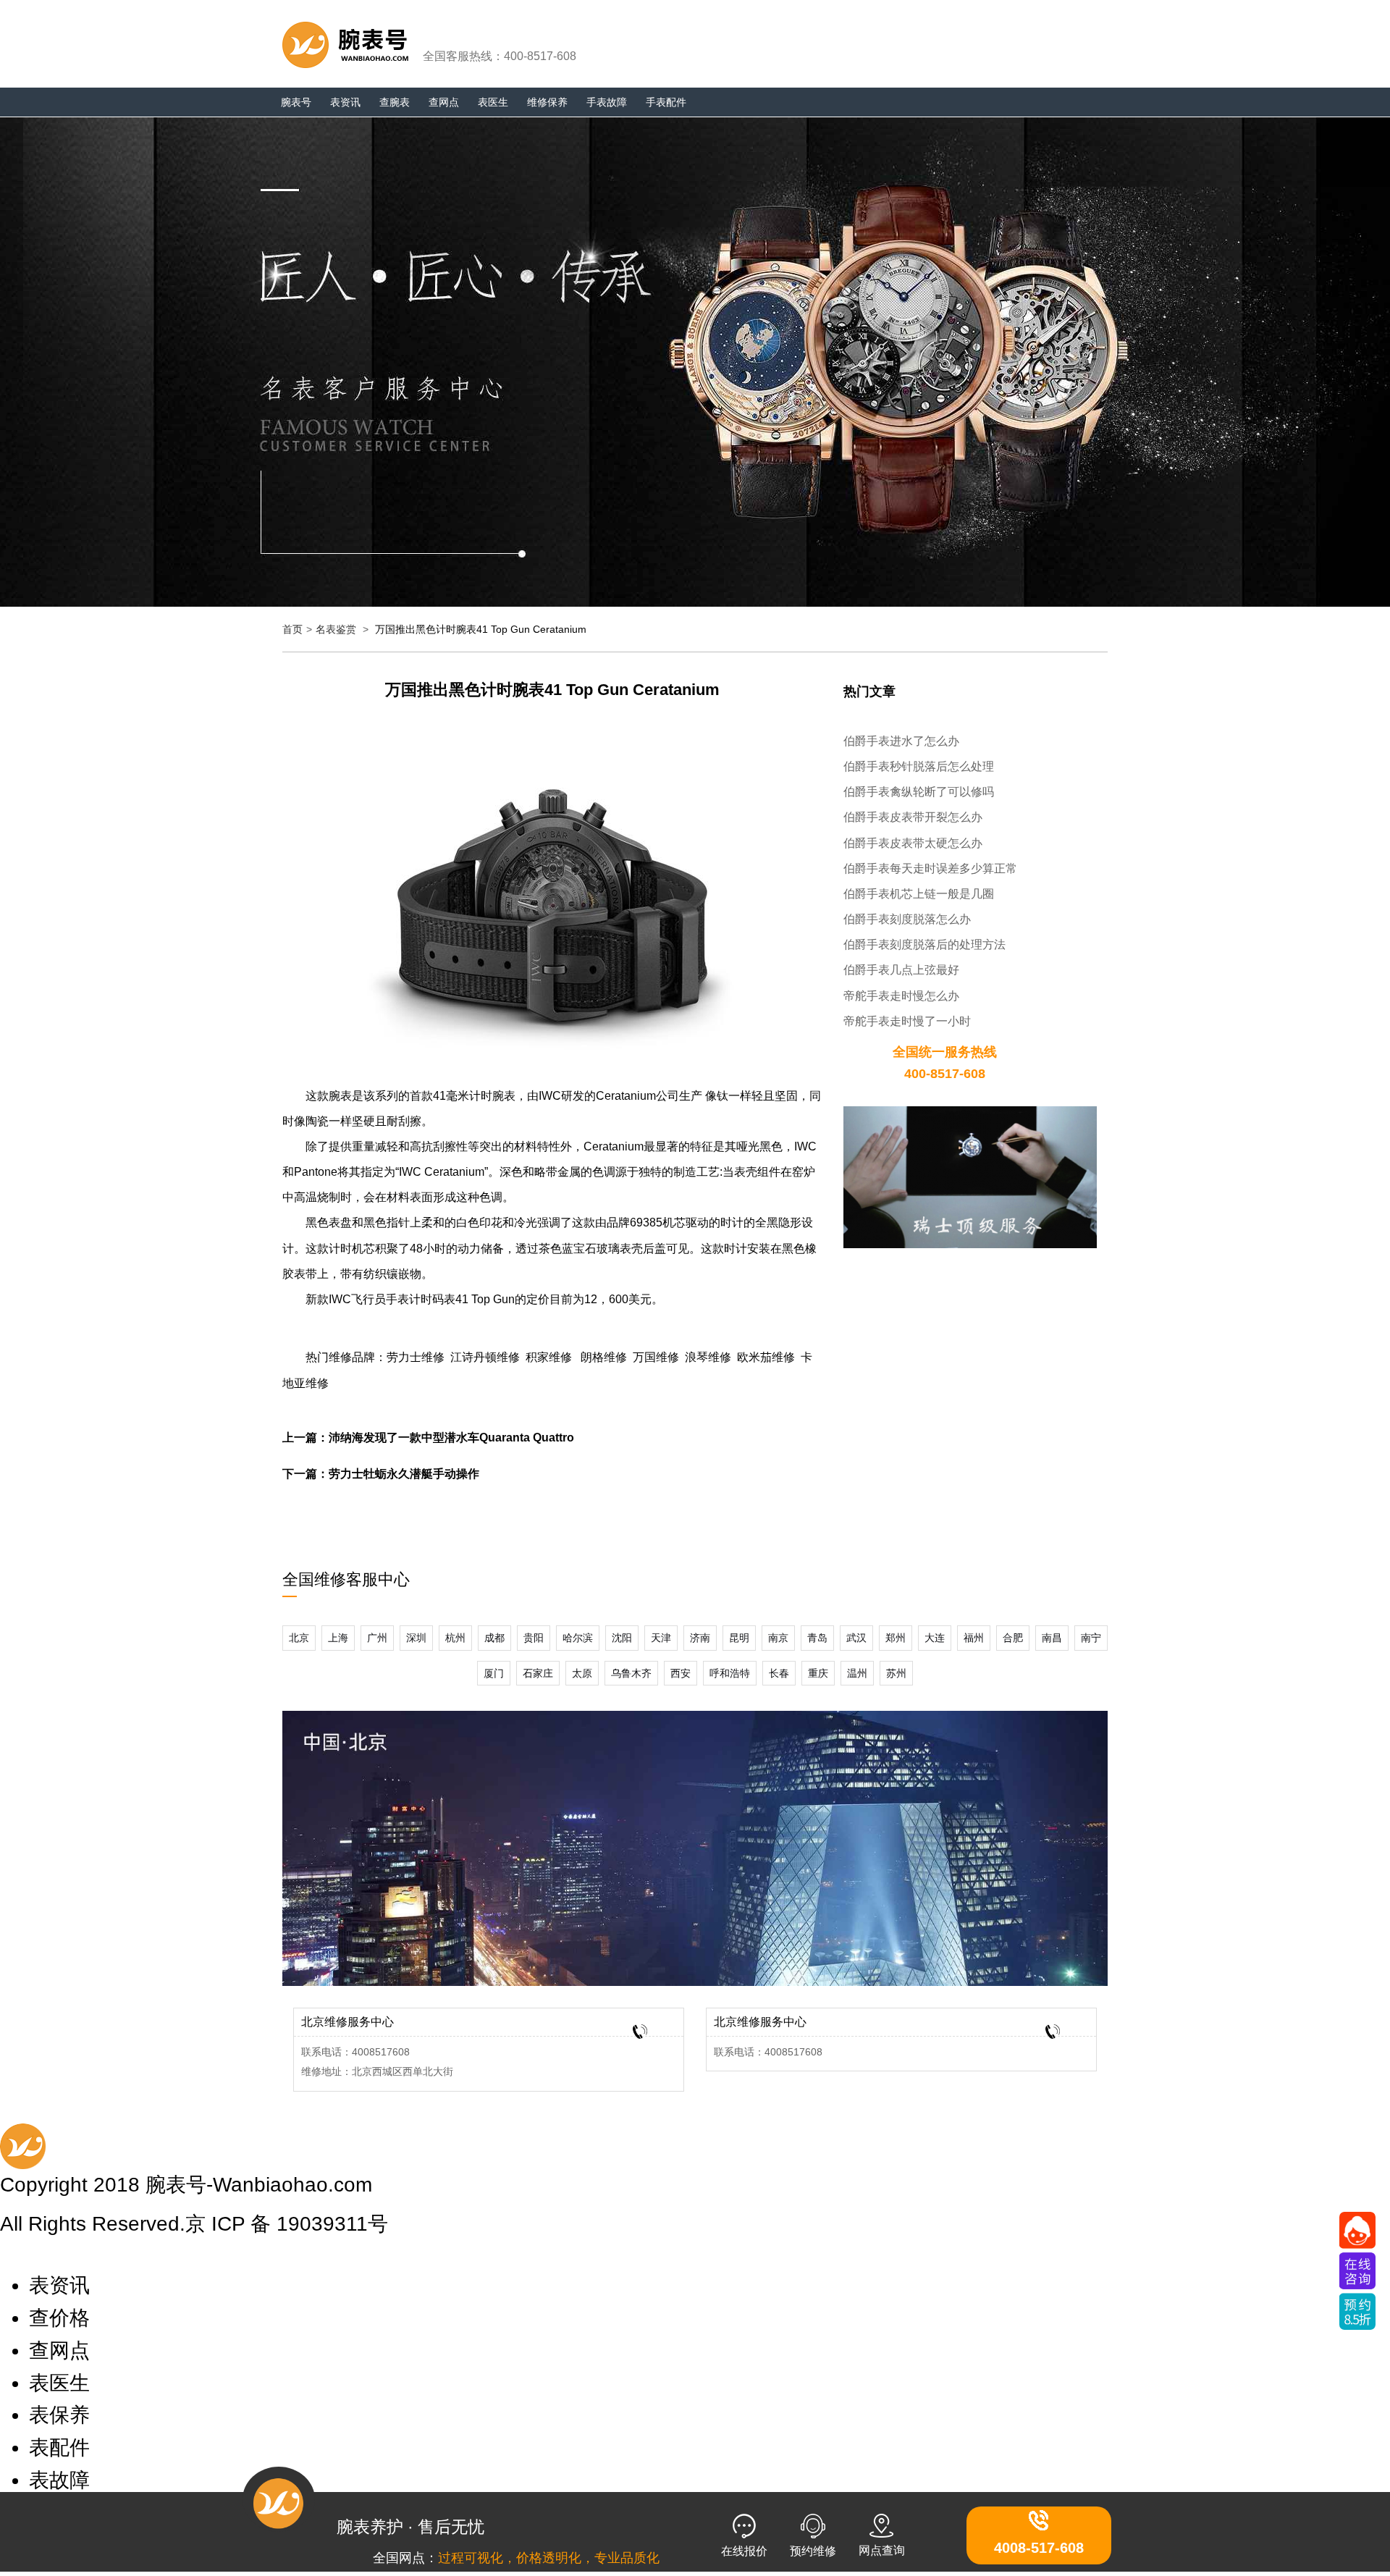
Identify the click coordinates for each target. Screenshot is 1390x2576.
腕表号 (296, 102)
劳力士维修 (416, 1357)
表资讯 (345, 102)
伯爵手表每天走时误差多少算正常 (930, 868)
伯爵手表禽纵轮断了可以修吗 (919, 792)
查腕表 (395, 102)
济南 (700, 1638)
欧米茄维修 (766, 1357)
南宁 (1091, 1638)
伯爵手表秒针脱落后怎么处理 (919, 766)
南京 (778, 1638)
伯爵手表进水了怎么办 (901, 741)
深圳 (416, 1638)
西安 (681, 1673)
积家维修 (549, 1357)
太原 (582, 1673)
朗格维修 (604, 1357)
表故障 (59, 2480)
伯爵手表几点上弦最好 (901, 970)
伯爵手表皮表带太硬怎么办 (913, 843)
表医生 (493, 102)
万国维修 (656, 1357)
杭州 (455, 1638)
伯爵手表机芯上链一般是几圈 (919, 894)
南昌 (1052, 1638)
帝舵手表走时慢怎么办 (901, 996)
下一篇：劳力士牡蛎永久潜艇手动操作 (381, 1474)
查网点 (444, 102)
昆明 (739, 1638)
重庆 (818, 1673)
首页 (292, 629)
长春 (779, 1673)
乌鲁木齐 (631, 1673)
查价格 (59, 2318)
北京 (299, 1638)
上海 (338, 1638)
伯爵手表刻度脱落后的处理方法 (924, 944)
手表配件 (666, 102)
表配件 (59, 2447)
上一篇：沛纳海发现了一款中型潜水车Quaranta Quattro (428, 1438)
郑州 (896, 1638)
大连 (935, 1638)
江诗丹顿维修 (485, 1357)
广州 (377, 1638)
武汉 (856, 1638)
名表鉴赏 (336, 629)
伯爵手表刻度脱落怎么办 (907, 919)
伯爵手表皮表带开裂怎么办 (913, 817)
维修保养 (547, 102)
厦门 (494, 1673)
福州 (974, 1638)
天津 (661, 1638)
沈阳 (622, 1638)
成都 (494, 1638)
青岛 (817, 1638)
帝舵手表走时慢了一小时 (907, 1021)
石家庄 (538, 1673)
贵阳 (534, 1638)
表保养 (59, 2415)
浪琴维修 (708, 1357)
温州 (857, 1673)
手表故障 (607, 102)
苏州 (896, 1673)
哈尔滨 (578, 1638)
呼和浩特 (730, 1673)
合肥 (1013, 1638)
